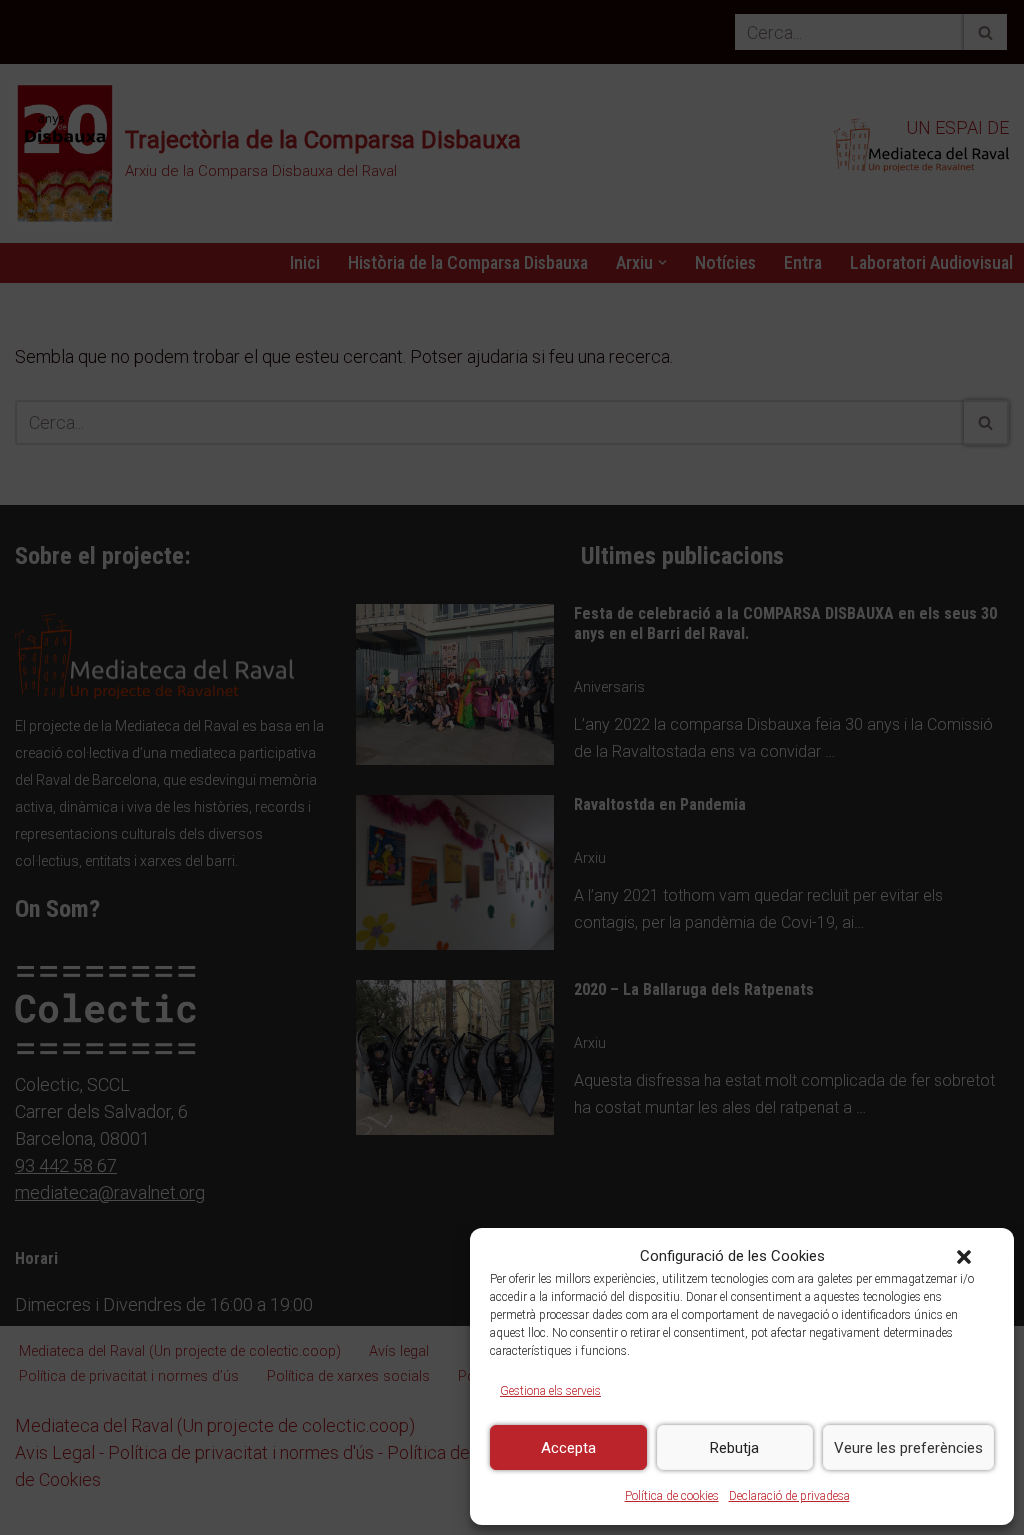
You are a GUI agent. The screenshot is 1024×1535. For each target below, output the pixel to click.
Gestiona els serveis (550, 1391)
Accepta (568, 1448)
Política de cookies (672, 1496)
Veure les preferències (908, 1448)
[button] (964, 1257)
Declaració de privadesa (789, 1496)
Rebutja (734, 1448)
